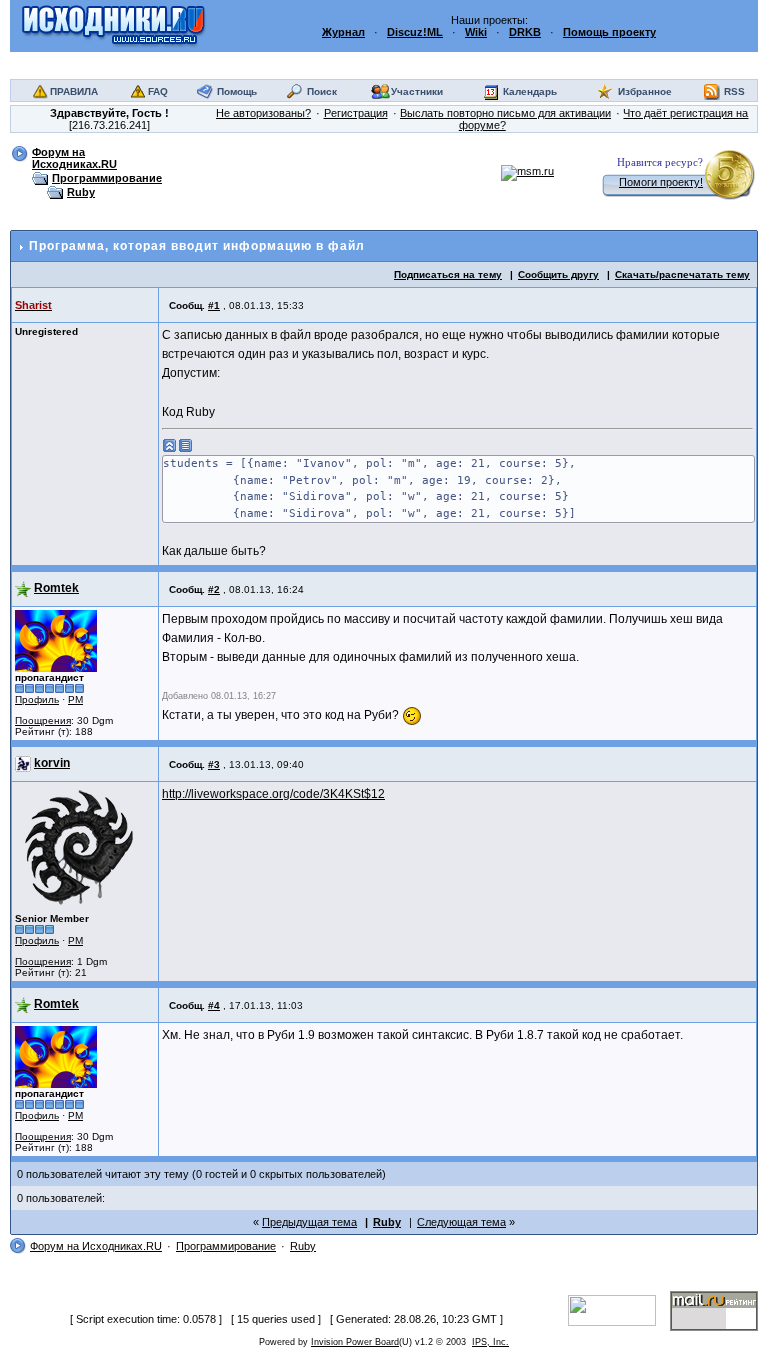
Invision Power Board (355, 1342)
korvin (52, 763)
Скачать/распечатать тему (682, 274)
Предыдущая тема (309, 1222)
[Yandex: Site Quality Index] (619, 1310)
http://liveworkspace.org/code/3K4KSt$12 (273, 794)
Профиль (37, 699)
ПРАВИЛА (74, 91)
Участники (417, 91)
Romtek (56, 588)
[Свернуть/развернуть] (170, 445)
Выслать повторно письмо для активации (505, 113)
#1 (214, 305)
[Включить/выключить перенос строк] (186, 445)
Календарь (530, 91)
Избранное (645, 91)
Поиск (322, 91)
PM (75, 699)
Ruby (81, 192)
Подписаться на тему (448, 274)
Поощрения (43, 720)
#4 (214, 1005)
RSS (734, 91)
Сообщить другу (558, 274)
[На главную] (113, 25)
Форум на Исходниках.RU (74, 158)
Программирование (107, 178)
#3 (214, 764)
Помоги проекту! (661, 182)
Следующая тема (461, 1222)
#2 (214, 589)
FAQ (158, 91)
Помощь (237, 91)
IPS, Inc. (490, 1342)
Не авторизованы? (263, 113)
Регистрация (356, 113)
